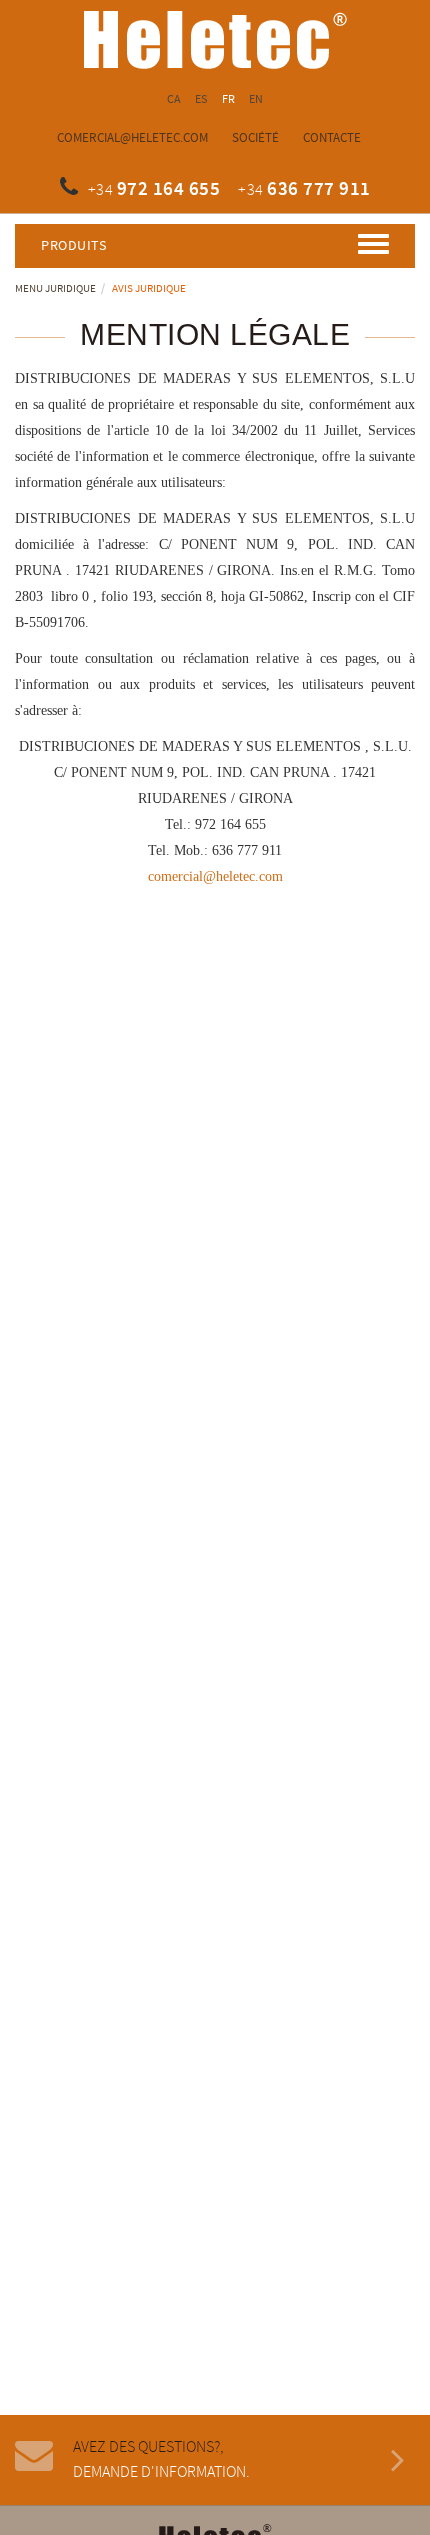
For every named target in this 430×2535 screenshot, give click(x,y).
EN (256, 99)
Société (255, 138)
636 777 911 (319, 189)
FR (229, 99)
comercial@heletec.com (132, 138)
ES (201, 99)
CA (174, 99)
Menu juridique (55, 289)
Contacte (332, 138)
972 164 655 (169, 189)
